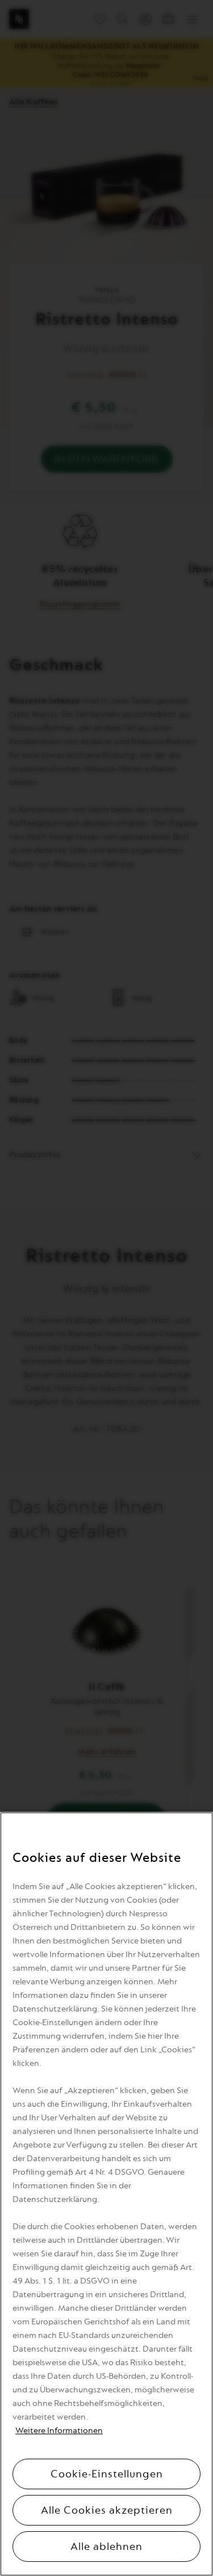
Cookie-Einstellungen (107, 2474)
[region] (106, 2194)
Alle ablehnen (106, 2547)
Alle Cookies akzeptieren (107, 2510)
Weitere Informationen (59, 2431)
